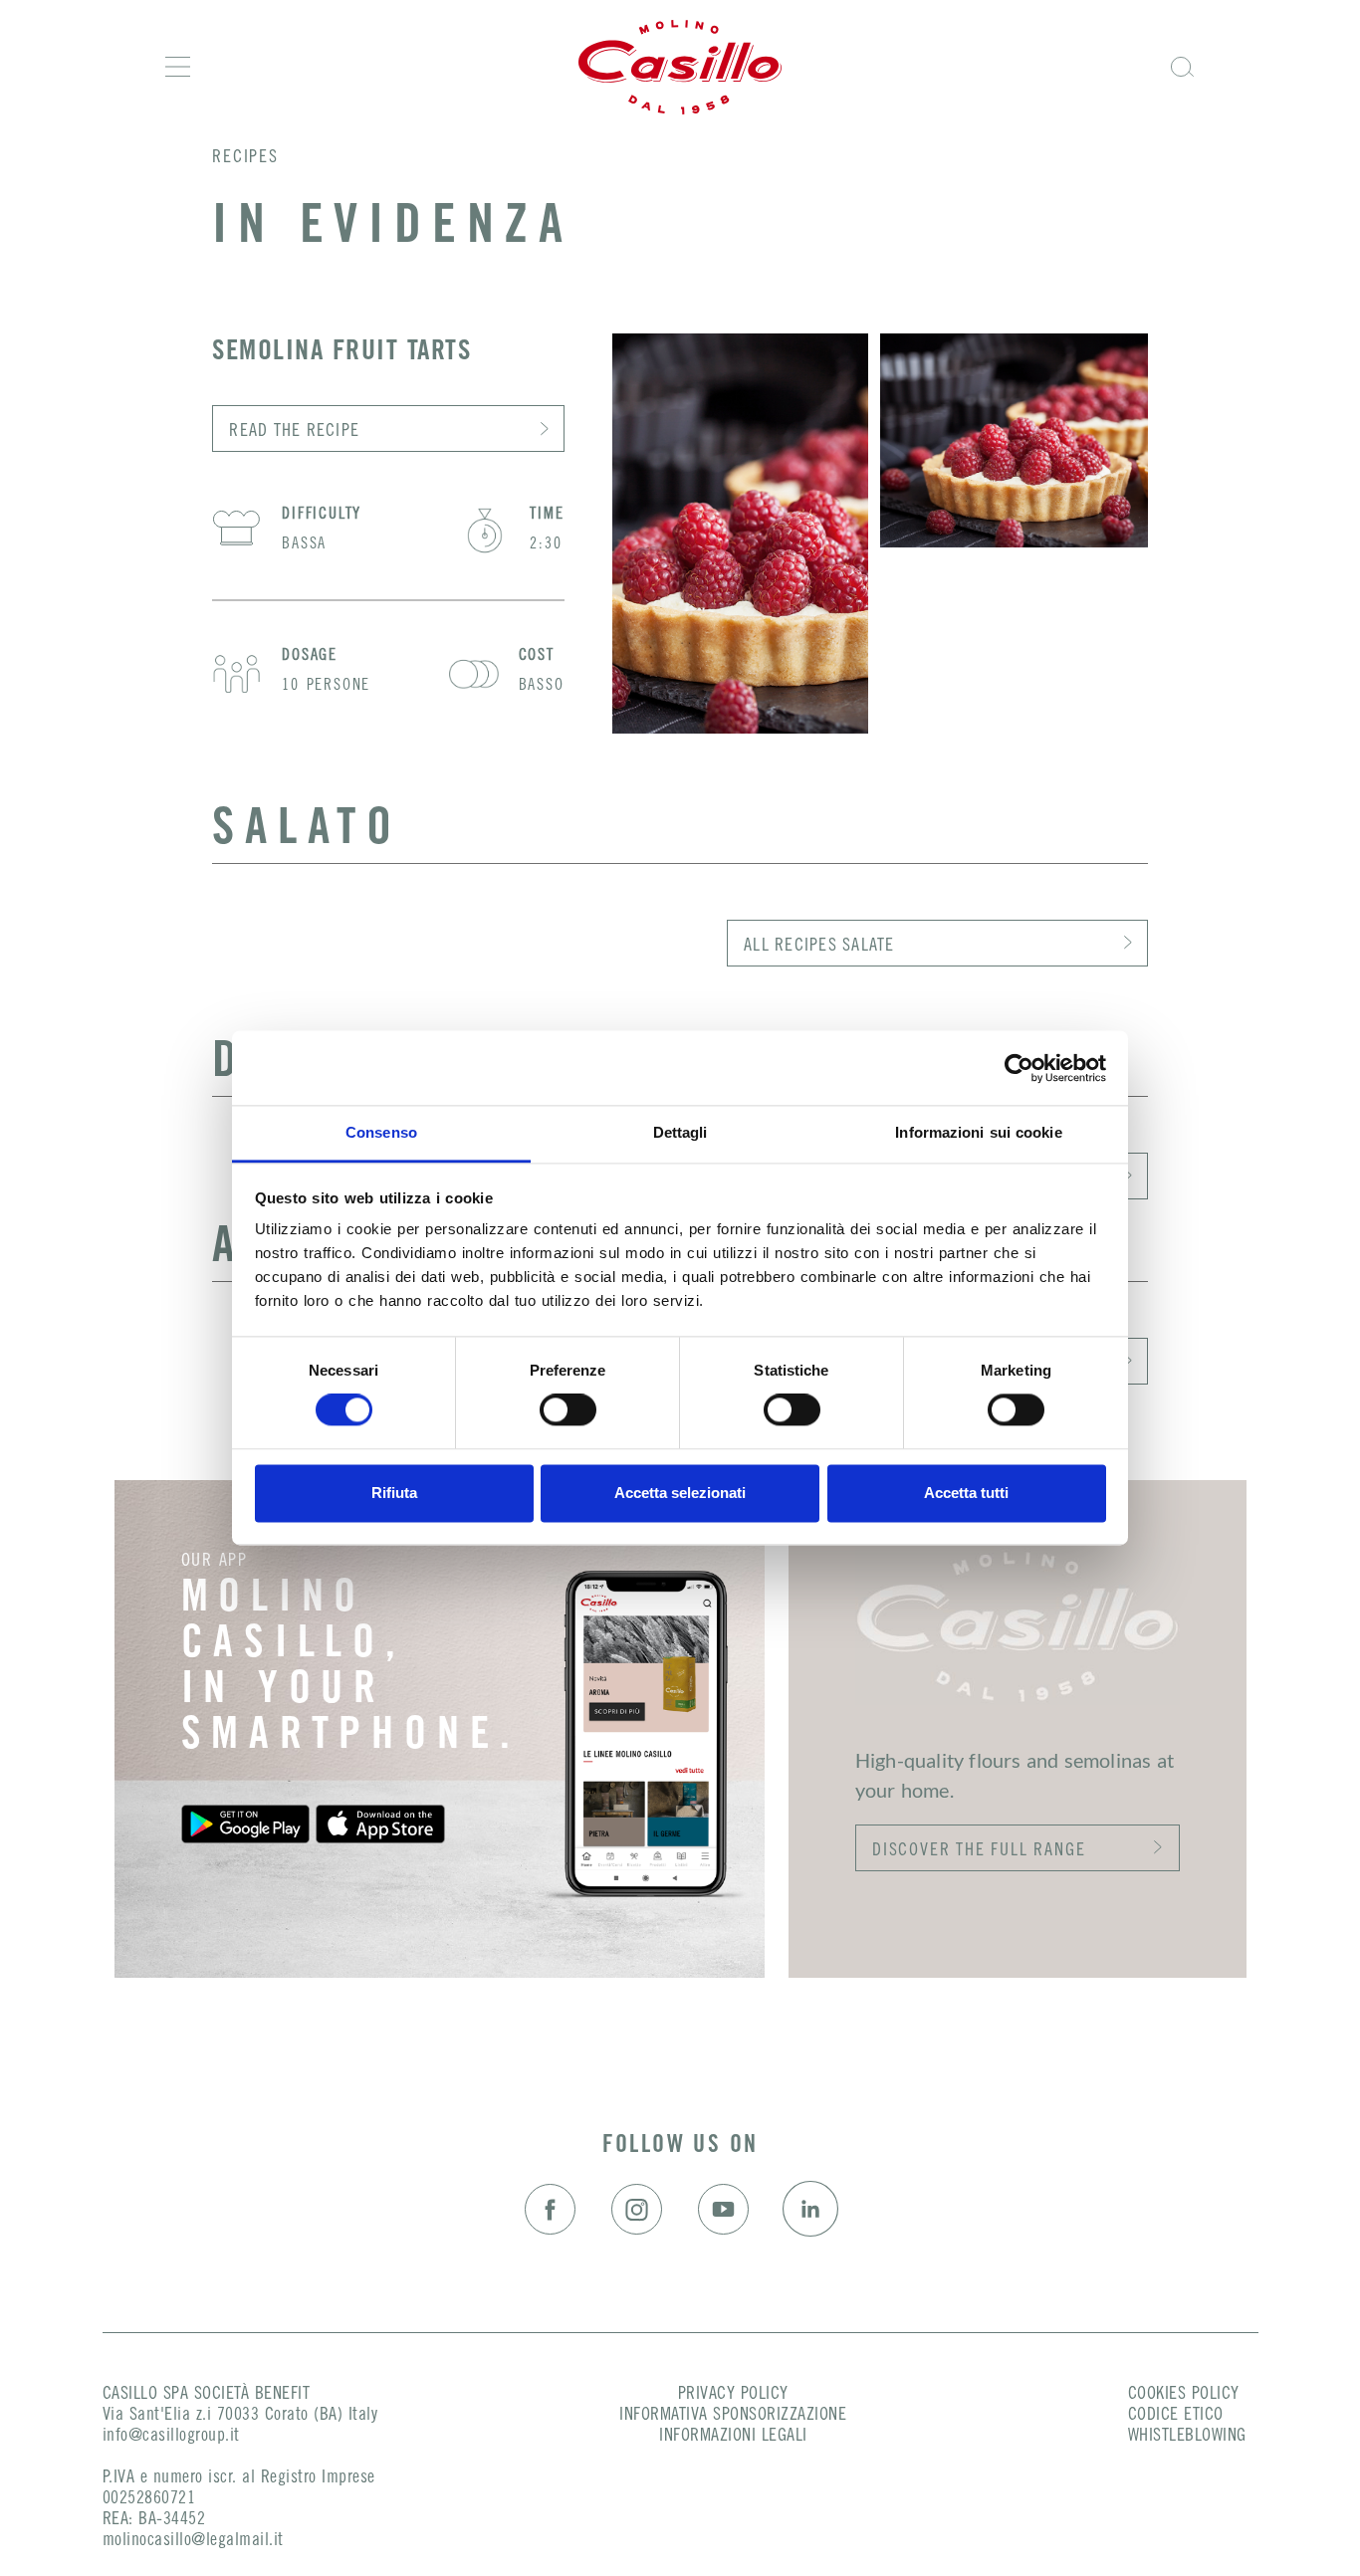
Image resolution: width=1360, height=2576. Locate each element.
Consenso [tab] (381, 1132)
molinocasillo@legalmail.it (193, 2541)
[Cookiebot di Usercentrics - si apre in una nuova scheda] (1019, 1068)
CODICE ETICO (1176, 2416)
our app (215, 1562)
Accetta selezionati (680, 1493)
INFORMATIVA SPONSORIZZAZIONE (733, 2416)
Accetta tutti (966, 1493)
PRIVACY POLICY (733, 2395)
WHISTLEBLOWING (1187, 2437)
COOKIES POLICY (1184, 2395)
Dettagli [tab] (680, 1132)
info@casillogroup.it (171, 2437)
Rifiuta (394, 1493)
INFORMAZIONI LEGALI (733, 2437)
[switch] (568, 1410)
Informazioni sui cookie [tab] (978, 1132)
